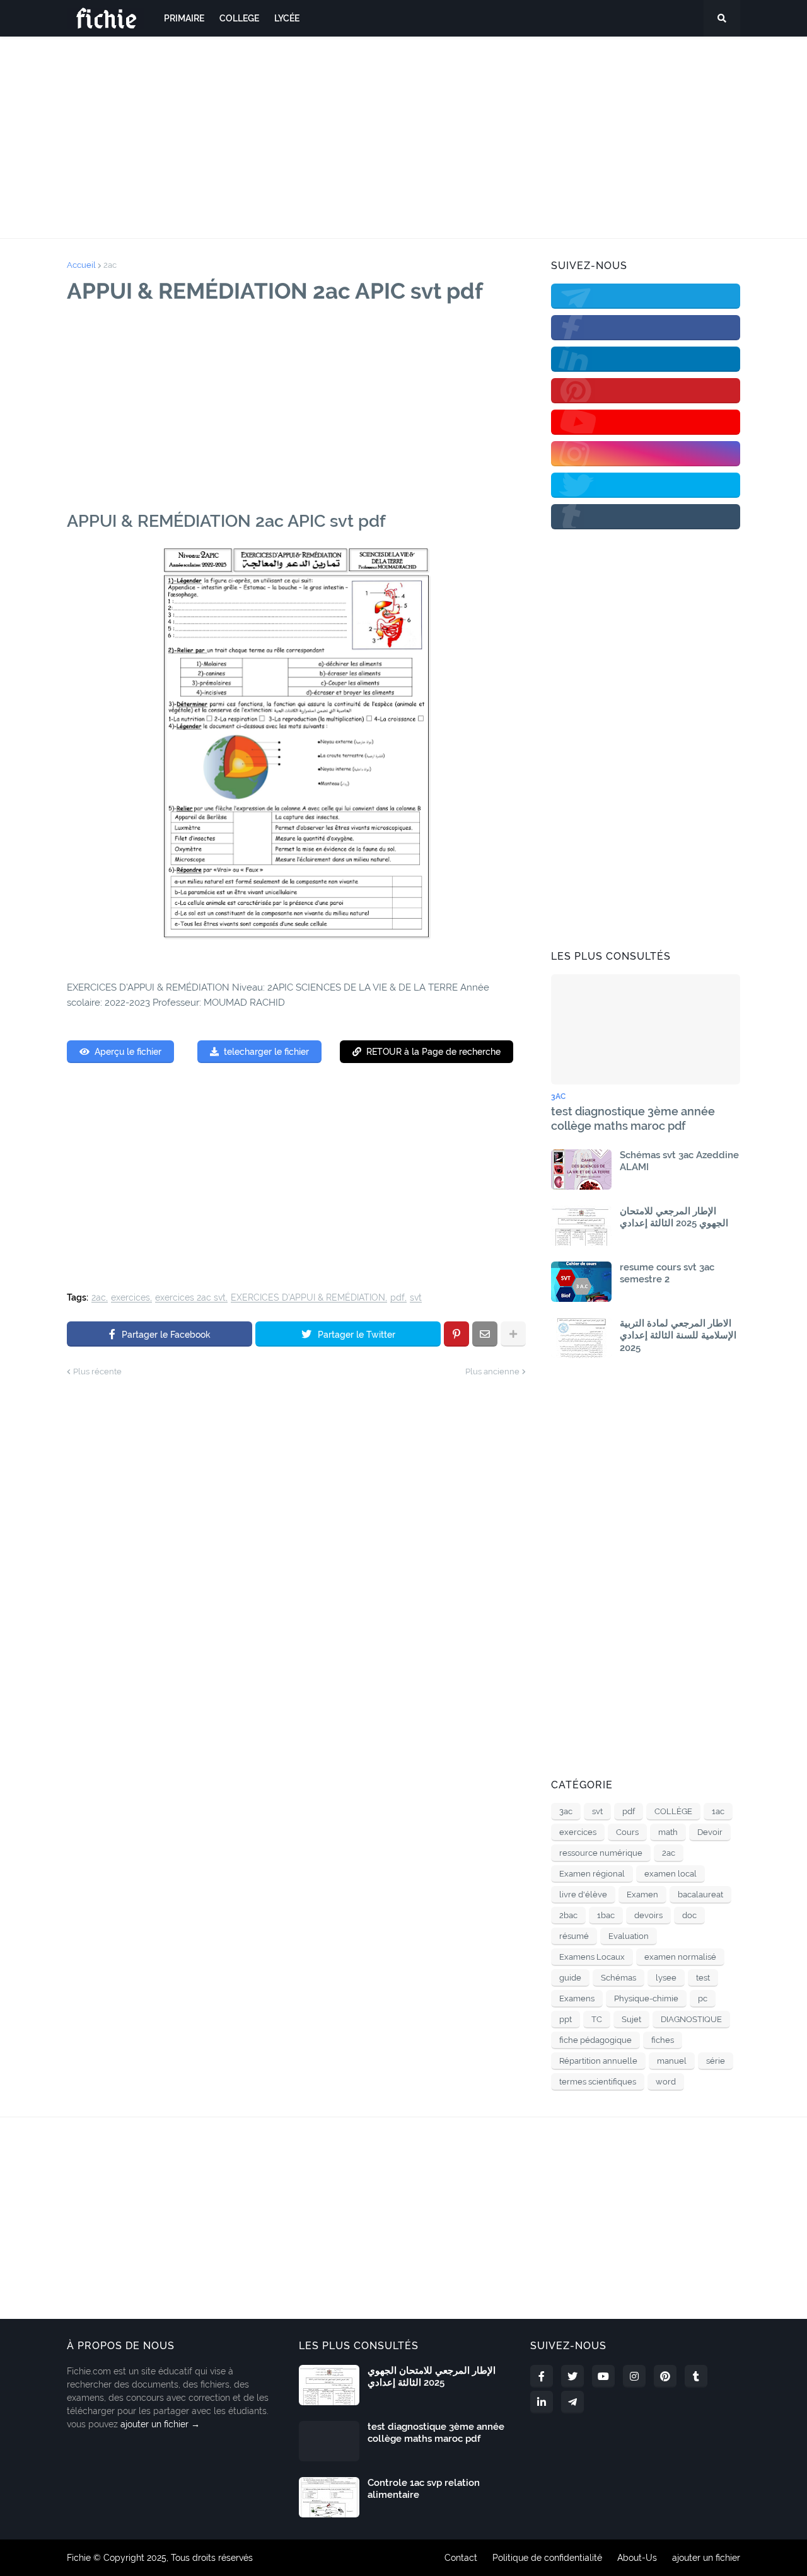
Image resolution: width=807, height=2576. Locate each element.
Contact (461, 2558)
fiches (663, 2040)
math (668, 1832)
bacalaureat (700, 1895)
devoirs (648, 1915)
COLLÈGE (673, 1811)
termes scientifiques (598, 2082)
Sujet (631, 2019)
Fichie (79, 2558)
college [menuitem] (239, 18)
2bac (568, 1915)
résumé (574, 1936)
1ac (718, 1811)
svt (416, 1298)
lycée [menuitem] (287, 18)
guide (570, 1978)
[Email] (485, 1334)
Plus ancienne (492, 1371)
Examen (642, 1895)
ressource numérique (601, 1853)
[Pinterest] (456, 1334)
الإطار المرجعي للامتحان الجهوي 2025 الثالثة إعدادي (674, 1217)
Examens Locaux (592, 1957)
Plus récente (97, 1371)
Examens (577, 1998)
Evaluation (629, 1936)
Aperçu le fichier (128, 1052)
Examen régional (592, 1874)
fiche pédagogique (595, 2040)
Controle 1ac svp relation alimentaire (424, 2489)
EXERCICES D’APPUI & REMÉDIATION (308, 1298)
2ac (110, 265)
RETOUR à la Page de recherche (433, 1052)
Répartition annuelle (598, 2061)
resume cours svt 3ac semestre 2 (667, 1274)
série (716, 2061)
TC (597, 2019)
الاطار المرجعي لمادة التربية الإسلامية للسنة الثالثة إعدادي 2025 (678, 1336)
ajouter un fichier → (160, 2424)
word (666, 2082)
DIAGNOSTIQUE (691, 2019)
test (703, 1978)
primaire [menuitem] (184, 18)
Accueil (81, 265)
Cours (627, 1832)
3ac (566, 1811)
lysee (666, 1978)
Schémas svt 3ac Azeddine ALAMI (679, 1161)
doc (689, 1915)
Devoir (710, 1832)
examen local (671, 1874)
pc (703, 1998)
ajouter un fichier (706, 2558)
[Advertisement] (403, 137)
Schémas (618, 1978)
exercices (131, 1298)
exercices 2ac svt (190, 1298)
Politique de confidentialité (547, 2558)
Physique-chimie (646, 1998)
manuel (672, 2061)
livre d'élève (583, 1895)
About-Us (637, 2558)
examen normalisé (680, 1957)
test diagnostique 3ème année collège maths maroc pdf (633, 1118)
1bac (606, 1915)
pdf (398, 1298)
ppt (566, 2019)
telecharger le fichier (266, 1052)
